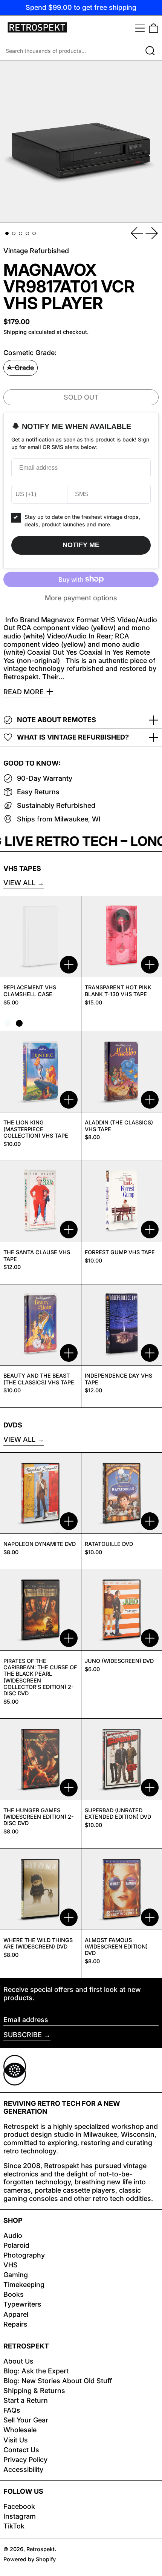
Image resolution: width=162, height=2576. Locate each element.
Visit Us (16, 2440)
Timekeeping (24, 2285)
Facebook (19, 2506)
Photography (24, 2255)
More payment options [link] (81, 598)
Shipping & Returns (34, 2391)
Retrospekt (40, 2549)
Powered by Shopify (30, 2559)
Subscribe (23, 2035)
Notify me (81, 545)
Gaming (16, 2275)
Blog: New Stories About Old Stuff (58, 2381)
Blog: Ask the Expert (36, 2371)
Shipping (15, 332)
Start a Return (26, 2400)
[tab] (7, 233)
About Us (18, 2361)
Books (14, 2294)
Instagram (20, 2516)
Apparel (16, 2314)
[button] (154, 28)
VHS (11, 2265)
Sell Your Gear (26, 2420)
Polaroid (16, 2245)
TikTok (14, 2526)
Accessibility (23, 2469)
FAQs (12, 2410)
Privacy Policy (25, 2460)
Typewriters (22, 2304)
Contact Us (21, 2450)
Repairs (15, 2324)
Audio (13, 2235)
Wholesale (20, 2430)
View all (19, 883)
